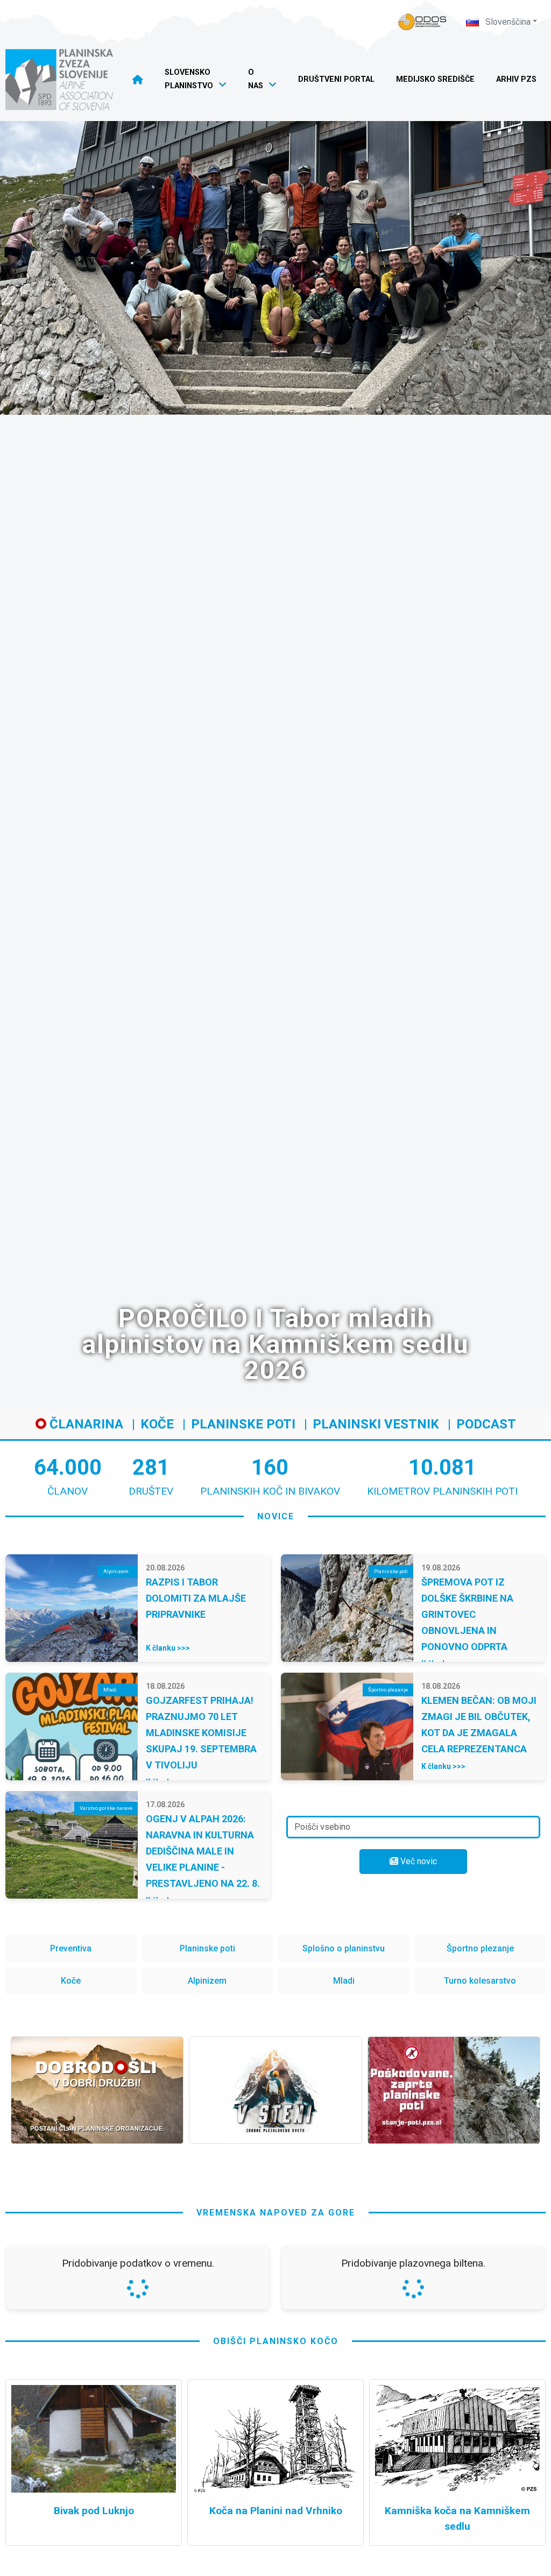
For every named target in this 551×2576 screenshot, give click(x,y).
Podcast (486, 1424)
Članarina (85, 1424)
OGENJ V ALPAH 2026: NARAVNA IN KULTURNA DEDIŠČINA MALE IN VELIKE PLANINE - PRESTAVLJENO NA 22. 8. (203, 1851)
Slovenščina (507, 22)
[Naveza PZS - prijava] (422, 22)
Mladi (344, 1981)
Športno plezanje (480, 1948)
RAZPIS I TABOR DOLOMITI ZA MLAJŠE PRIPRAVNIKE (196, 1598)
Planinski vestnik (376, 1424)
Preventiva (71, 1948)
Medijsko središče (435, 79)
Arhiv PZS (516, 79)
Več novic (418, 1861)
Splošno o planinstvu (344, 1948)
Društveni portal (336, 79)
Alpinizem (207, 1981)
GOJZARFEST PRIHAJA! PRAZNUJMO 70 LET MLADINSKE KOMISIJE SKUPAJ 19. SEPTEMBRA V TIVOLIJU (201, 1733)
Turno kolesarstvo (480, 1981)
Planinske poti (243, 1424)
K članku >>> (168, 1648)
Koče (157, 1424)
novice (276, 1516)
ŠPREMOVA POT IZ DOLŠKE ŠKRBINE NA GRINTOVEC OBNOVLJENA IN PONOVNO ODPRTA (467, 1614)
